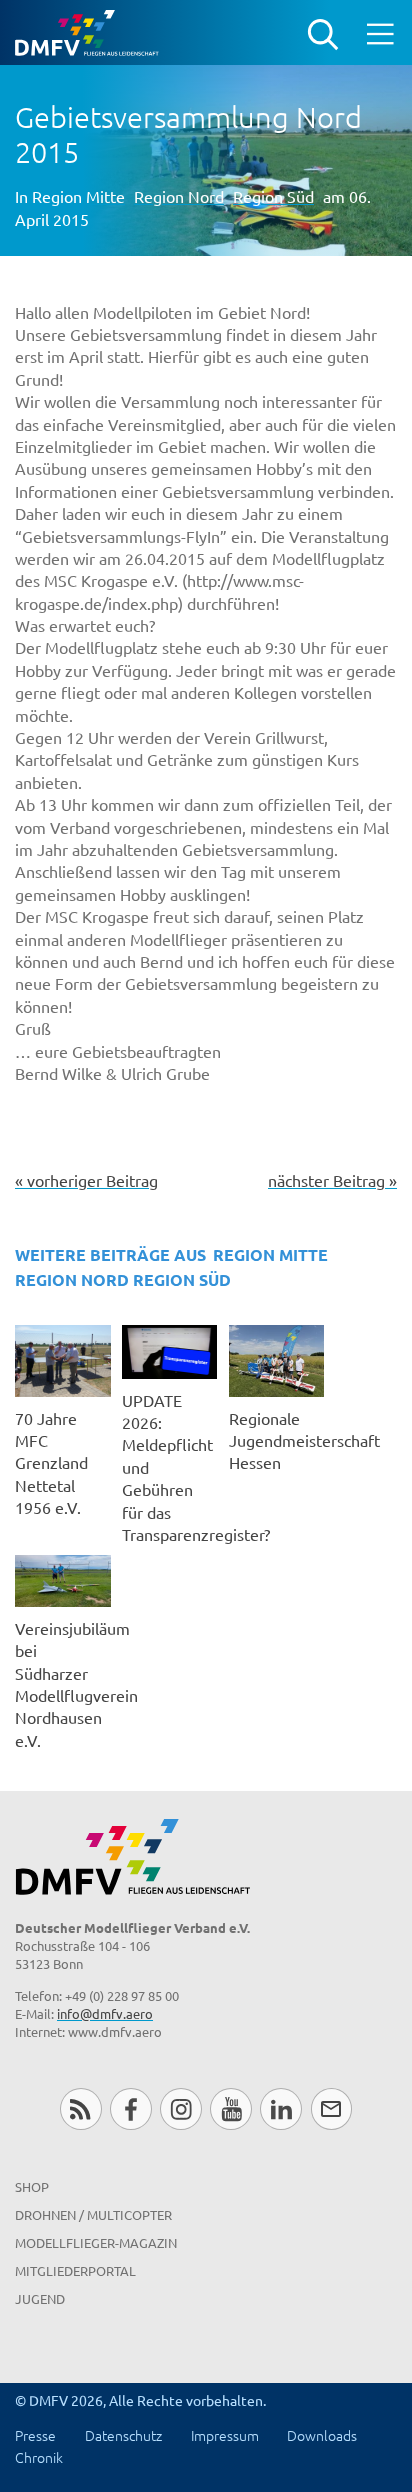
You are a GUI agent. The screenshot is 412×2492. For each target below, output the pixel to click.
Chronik (39, 2457)
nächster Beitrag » (332, 1180)
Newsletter (331, 2108)
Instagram (180, 2108)
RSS (80, 2108)
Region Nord (179, 196)
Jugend (40, 2298)
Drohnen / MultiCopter (93, 2214)
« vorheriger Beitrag (86, 1180)
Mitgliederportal (75, 2270)
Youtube (230, 2108)
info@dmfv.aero (105, 2013)
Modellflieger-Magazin (96, 2242)
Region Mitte (78, 196)
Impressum (225, 2435)
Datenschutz (123, 2435)
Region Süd (273, 196)
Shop (32, 2186)
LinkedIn (280, 2108)
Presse (35, 2435)
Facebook (130, 2108)
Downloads (322, 2435)
